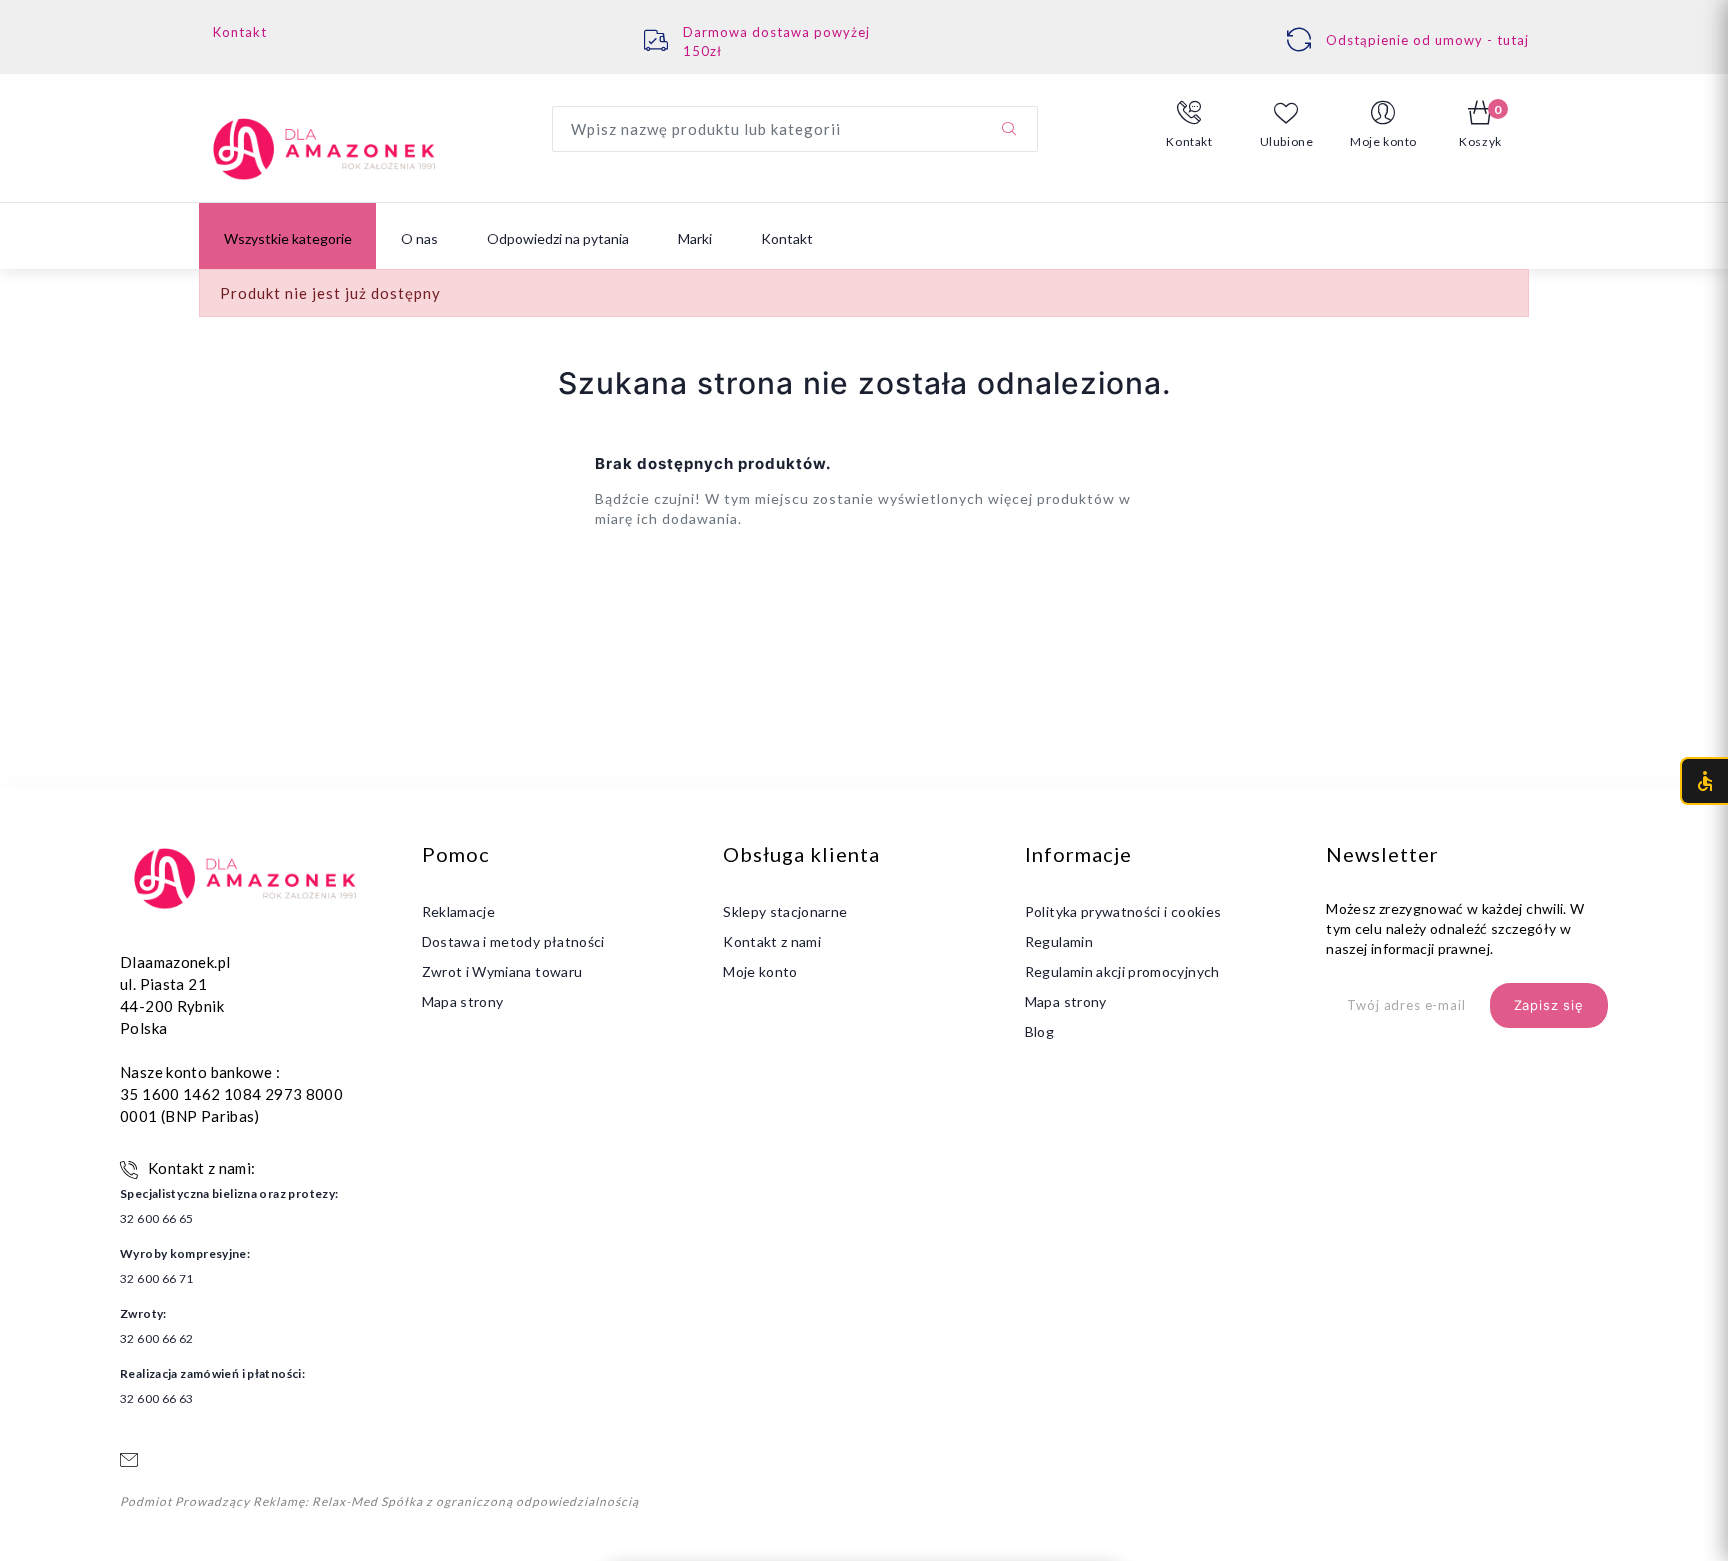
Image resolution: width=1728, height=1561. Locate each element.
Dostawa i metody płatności (513, 941)
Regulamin (1059, 941)
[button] (1189, 125)
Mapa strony (463, 1001)
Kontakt (240, 32)
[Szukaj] (1009, 129)
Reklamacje (459, 911)
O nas (419, 238)
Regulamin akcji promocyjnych (1122, 971)
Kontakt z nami (772, 941)
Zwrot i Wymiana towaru (502, 971)
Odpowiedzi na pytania (558, 238)
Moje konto (760, 971)
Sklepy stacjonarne (785, 911)
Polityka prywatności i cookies (1123, 911)
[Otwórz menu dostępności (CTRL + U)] (1704, 781)
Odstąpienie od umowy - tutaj (1427, 40)
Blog (1039, 1031)
